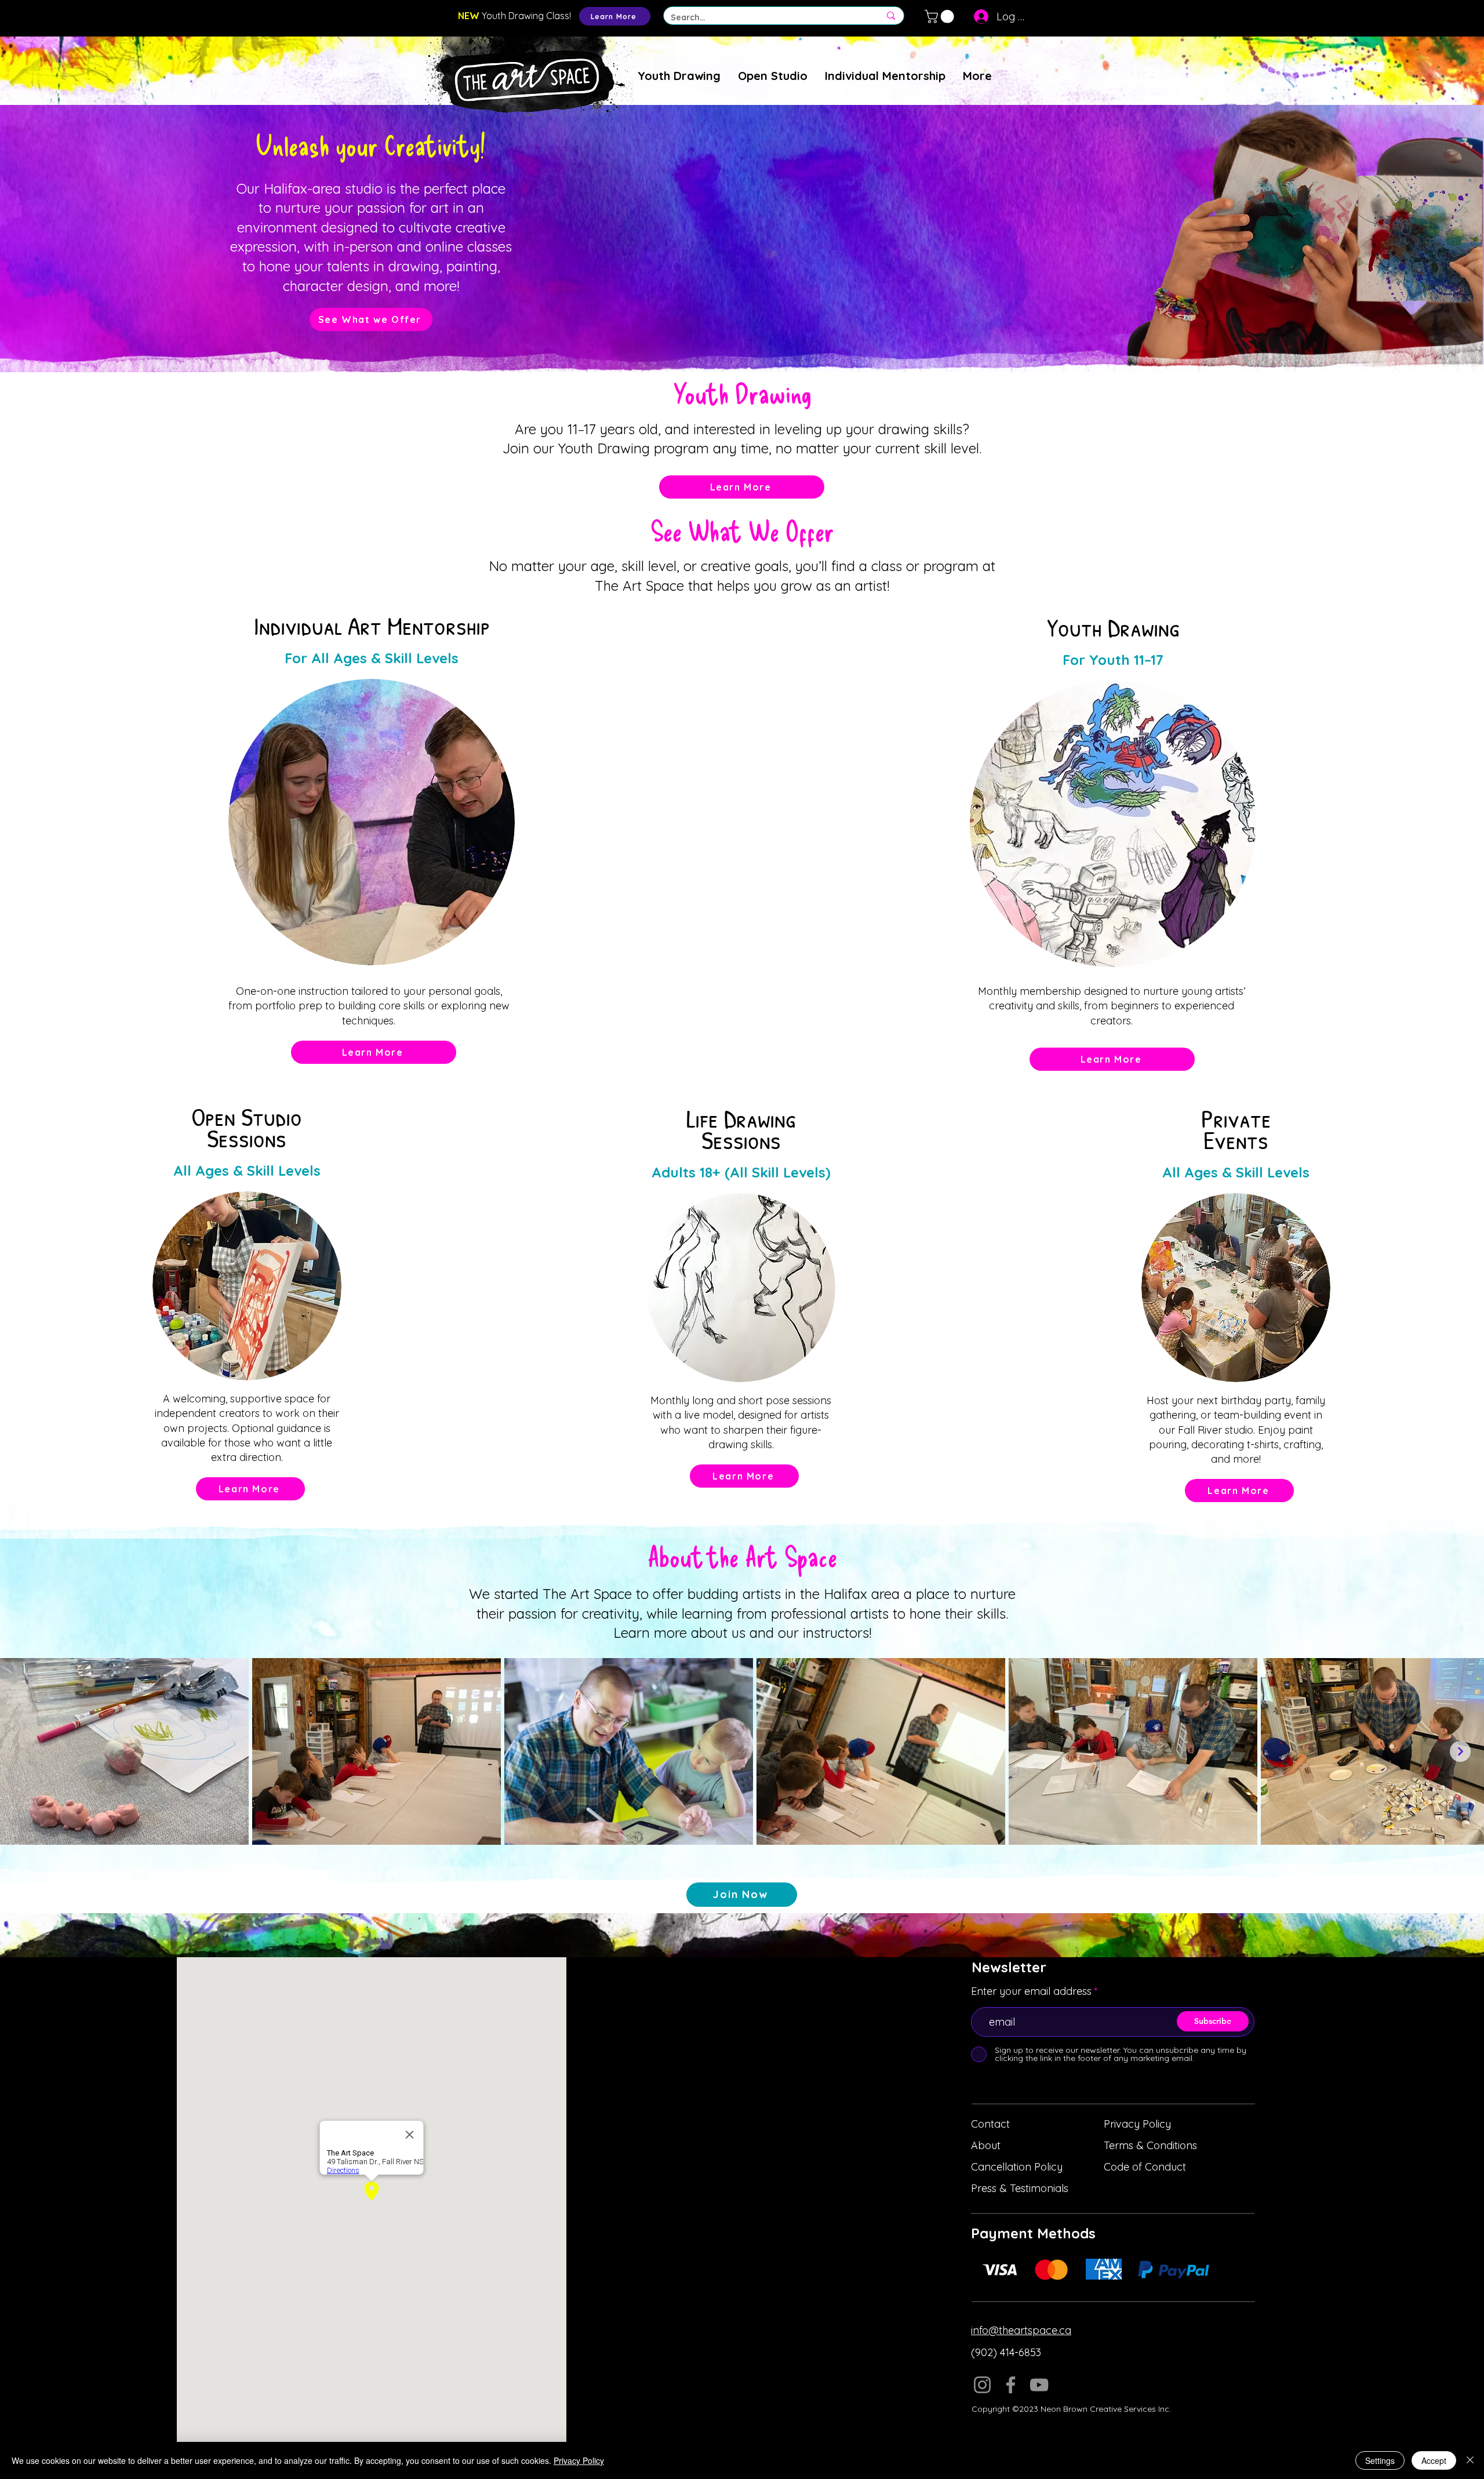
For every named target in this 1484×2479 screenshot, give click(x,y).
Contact (990, 2124)
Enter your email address (1031, 1991)
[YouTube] (1039, 2385)
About (986, 2145)
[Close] (1470, 2460)
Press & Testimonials (1020, 2188)
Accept (1434, 2460)
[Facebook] (1011, 2385)
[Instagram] (982, 2385)
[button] (941, 17)
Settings (1380, 2460)
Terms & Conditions (1150, 2145)
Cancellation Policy (1017, 2167)
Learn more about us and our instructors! (742, 1633)
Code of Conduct (1145, 2167)
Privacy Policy (1137, 2124)
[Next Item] (1460, 1751)
